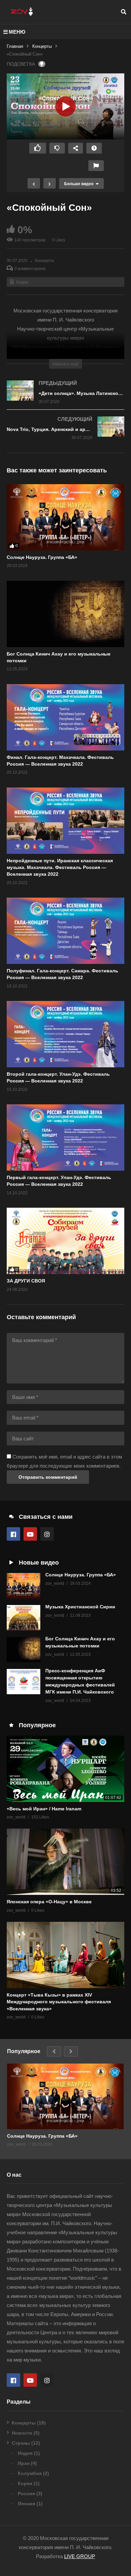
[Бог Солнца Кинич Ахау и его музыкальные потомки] (24, 1650)
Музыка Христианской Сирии (80, 1607)
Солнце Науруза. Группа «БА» (42, 557)
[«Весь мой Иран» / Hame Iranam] (65, 1769)
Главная (15, 46)
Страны (21, 2443)
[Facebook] (13, 1534)
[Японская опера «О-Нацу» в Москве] (65, 1862)
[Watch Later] (94, 148)
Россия (26, 2494)
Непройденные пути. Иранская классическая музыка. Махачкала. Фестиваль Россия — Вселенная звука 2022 (60, 867)
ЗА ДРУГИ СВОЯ (26, 1281)
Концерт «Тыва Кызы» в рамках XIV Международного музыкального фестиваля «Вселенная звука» (59, 2002)
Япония (27, 2504)
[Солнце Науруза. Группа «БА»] (65, 517)
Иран (24, 2463)
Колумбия (30, 2473)
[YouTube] (30, 1534)
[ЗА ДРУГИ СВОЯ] (65, 1241)
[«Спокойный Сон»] (65, 614)
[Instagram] (47, 1534)
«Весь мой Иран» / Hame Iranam (44, 1809)
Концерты (42, 46)
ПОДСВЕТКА (21, 64)
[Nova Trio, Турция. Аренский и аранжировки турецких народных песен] (65, 434)
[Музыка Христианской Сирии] (24, 1618)
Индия (25, 2453)
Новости (22, 2433)
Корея (25, 2483)
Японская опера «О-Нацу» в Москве (49, 1902)
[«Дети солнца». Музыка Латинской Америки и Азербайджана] (65, 398)
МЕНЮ (17, 32)
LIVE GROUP (80, 2556)
